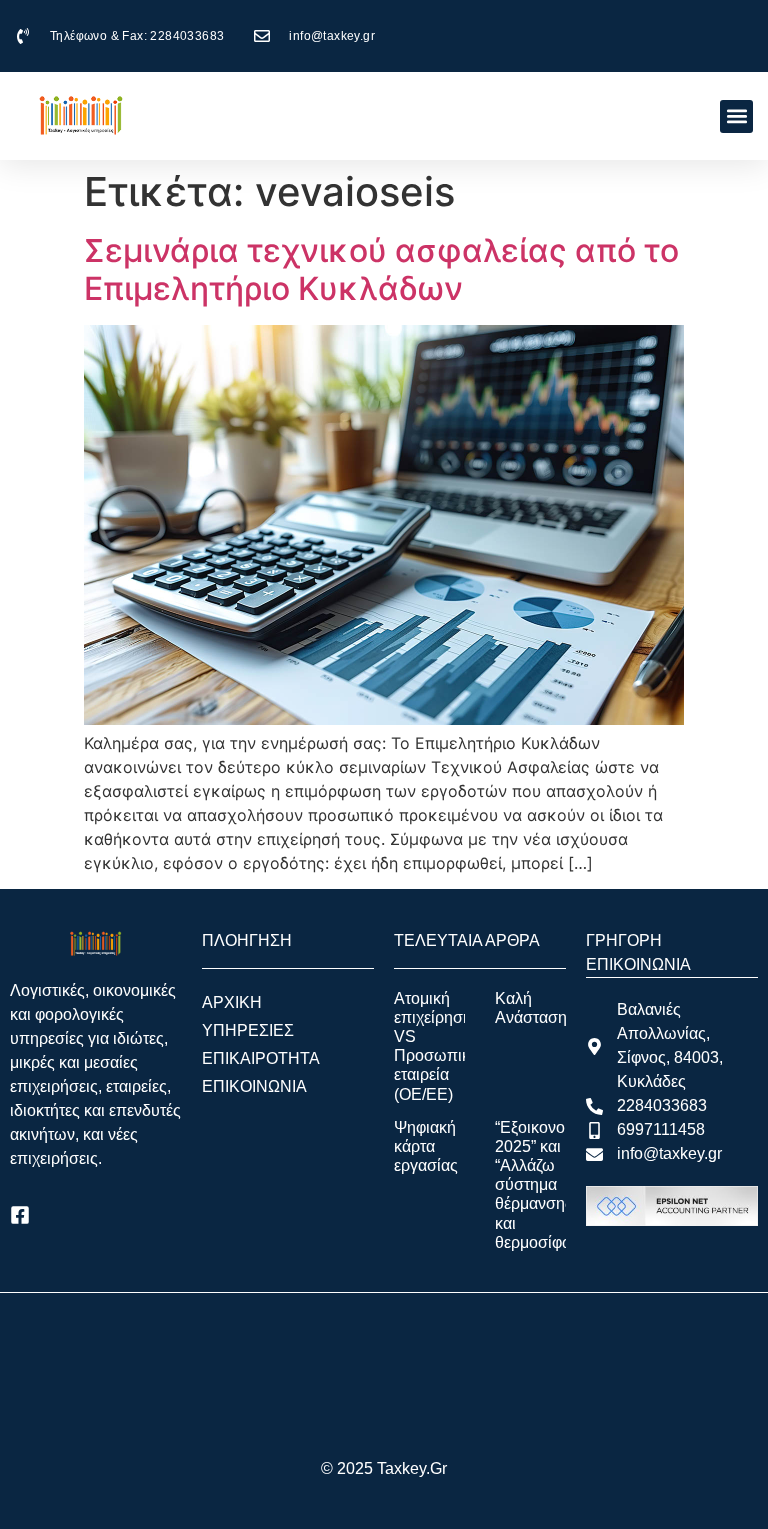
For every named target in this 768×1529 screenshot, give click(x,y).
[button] (736, 116)
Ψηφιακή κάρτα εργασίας (426, 1146)
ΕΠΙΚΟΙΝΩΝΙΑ (254, 1086)
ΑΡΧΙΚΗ (232, 1002)
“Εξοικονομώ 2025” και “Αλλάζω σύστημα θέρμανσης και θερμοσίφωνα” (546, 1185)
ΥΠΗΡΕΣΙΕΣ (248, 1030)
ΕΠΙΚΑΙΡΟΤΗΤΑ (261, 1058)
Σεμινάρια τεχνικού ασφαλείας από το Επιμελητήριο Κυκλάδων (381, 269)
